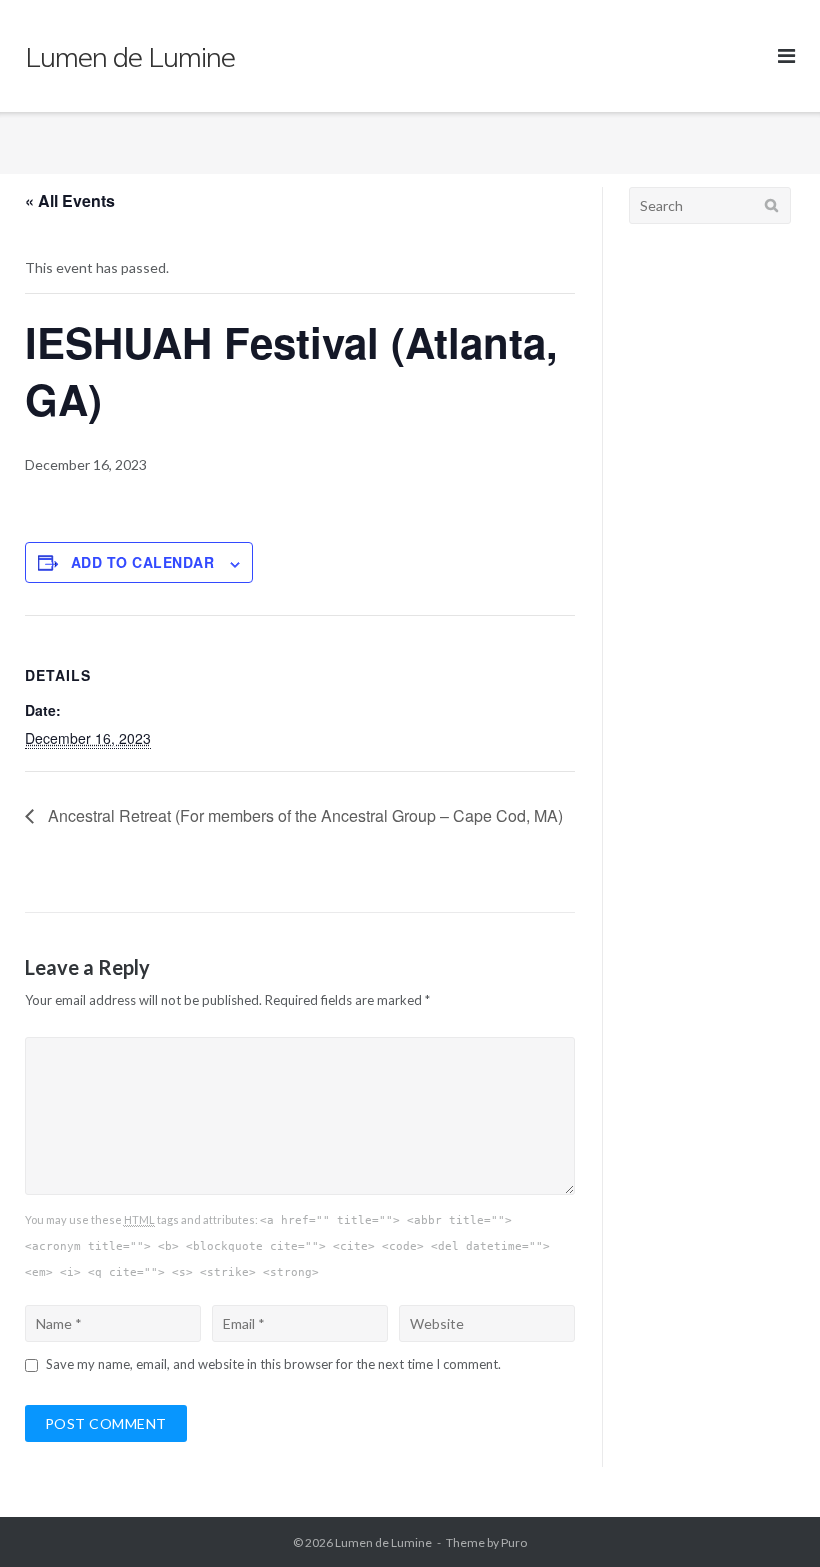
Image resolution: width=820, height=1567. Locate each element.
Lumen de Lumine (383, 1542)
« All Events (70, 200)
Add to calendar (143, 562)
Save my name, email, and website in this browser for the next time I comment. (273, 1364)
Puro (514, 1542)
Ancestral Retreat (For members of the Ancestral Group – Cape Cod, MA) (303, 815)
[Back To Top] (770, 1519)
